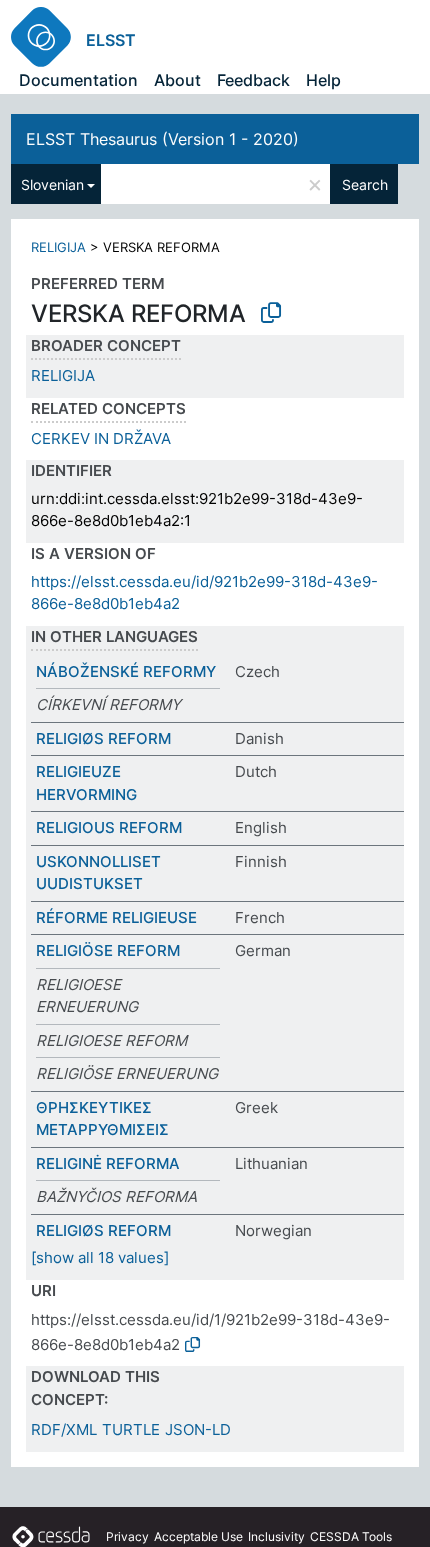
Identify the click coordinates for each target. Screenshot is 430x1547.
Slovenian (52, 184)
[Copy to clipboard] (271, 313)
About (177, 80)
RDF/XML (64, 1429)
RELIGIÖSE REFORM (108, 950)
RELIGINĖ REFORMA (108, 1163)
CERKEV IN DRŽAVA (101, 438)
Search (365, 184)
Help (323, 80)
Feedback (253, 80)
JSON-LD (198, 1429)
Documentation (78, 80)
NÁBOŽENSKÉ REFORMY (126, 671)
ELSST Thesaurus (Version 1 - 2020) (162, 139)
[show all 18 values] (100, 1257)
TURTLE (131, 1429)
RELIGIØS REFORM (103, 738)
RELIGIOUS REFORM (109, 827)
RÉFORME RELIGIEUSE (116, 917)
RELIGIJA (58, 247)
